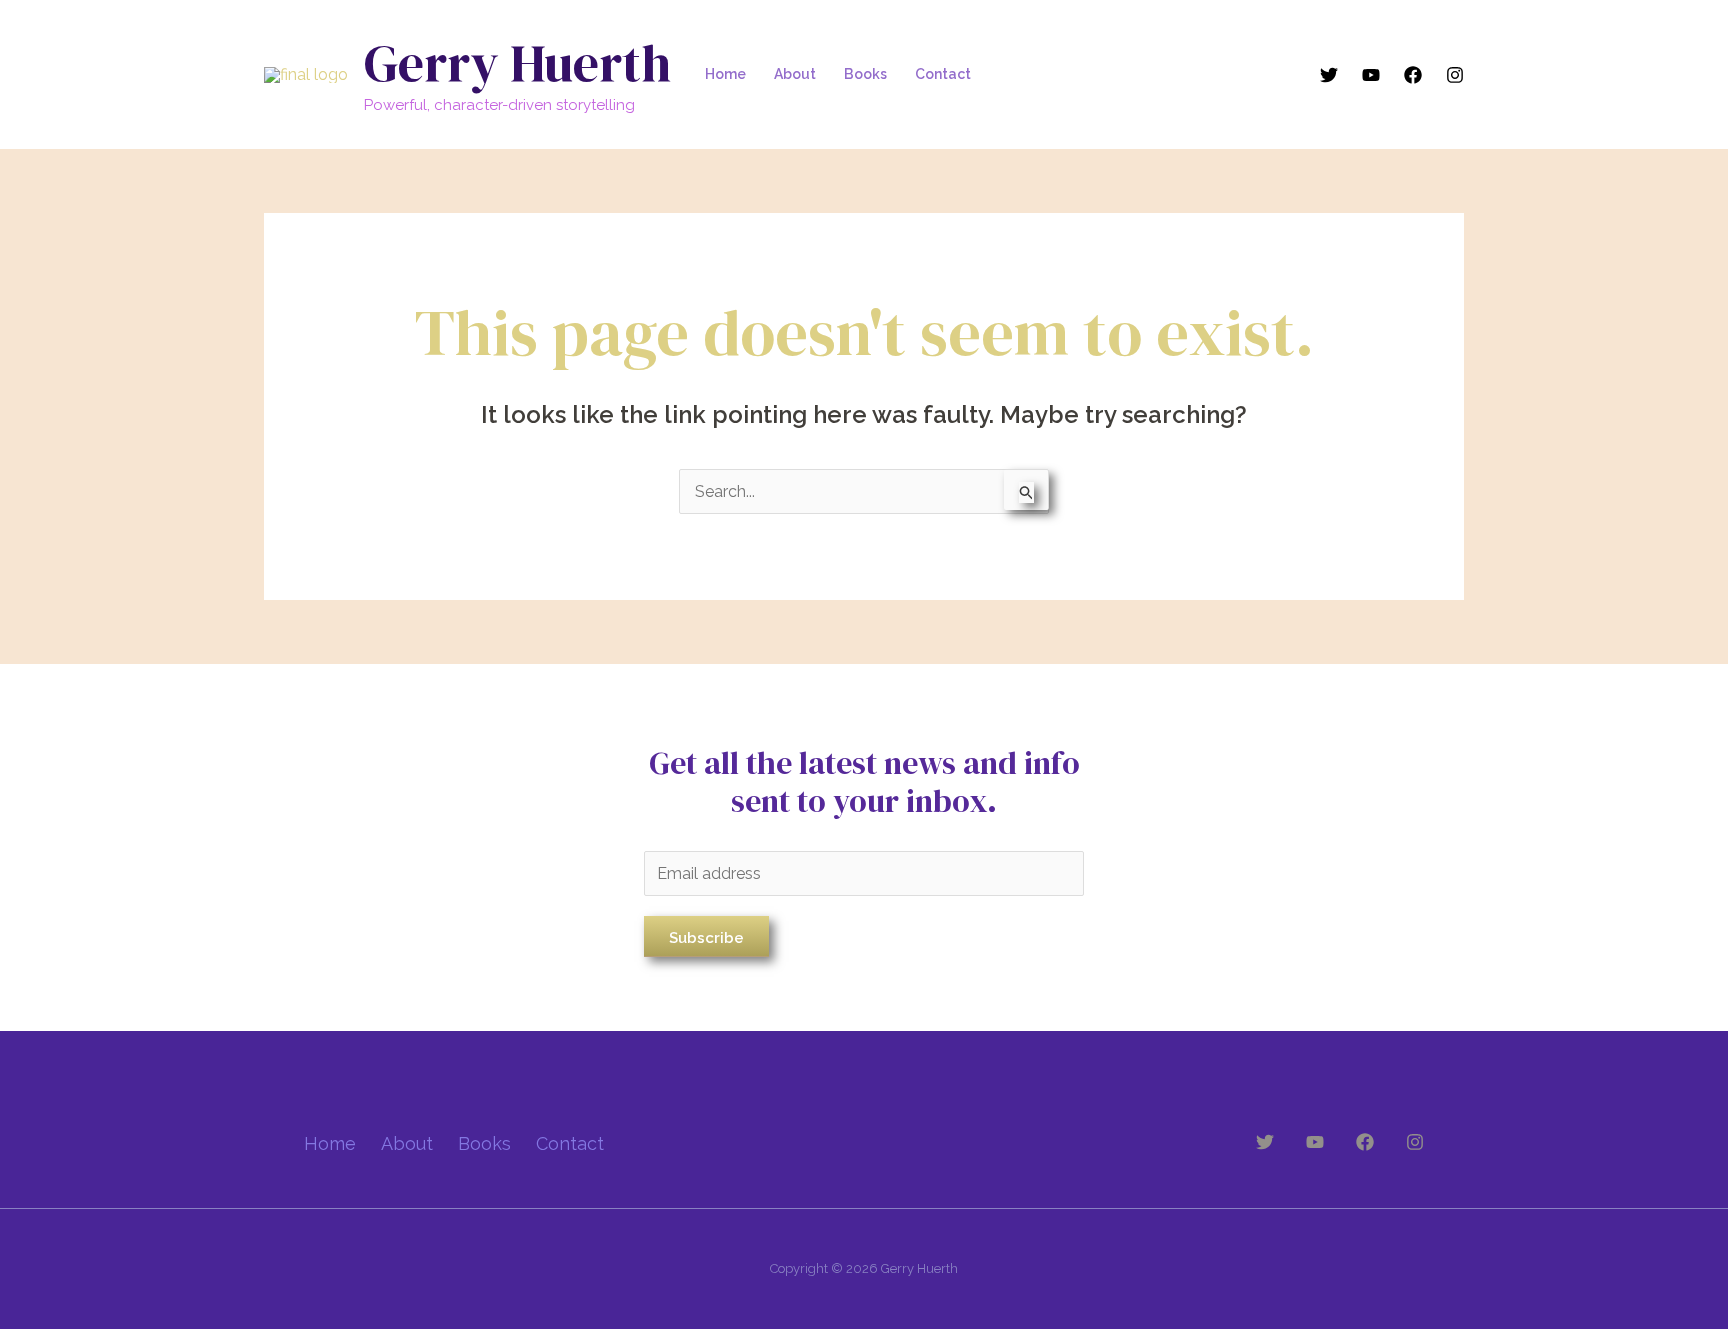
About (795, 74)
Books (865, 74)
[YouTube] (1371, 75)
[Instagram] (1455, 75)
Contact (943, 74)
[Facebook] (1413, 75)
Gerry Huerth (517, 62)
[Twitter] (1329, 75)
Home (725, 74)
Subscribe (706, 938)
